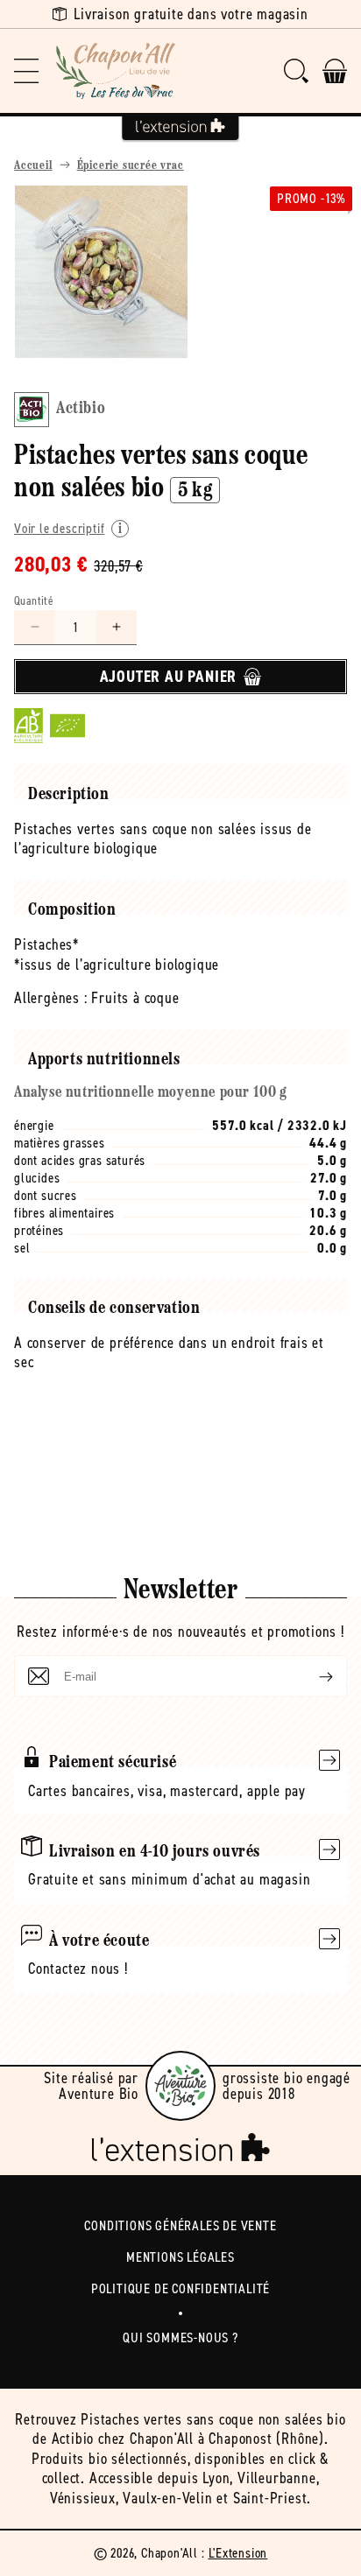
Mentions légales (180, 2257)
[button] (26, 71)
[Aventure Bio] (180, 2086)
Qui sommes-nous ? (180, 2337)
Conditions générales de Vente (180, 2225)
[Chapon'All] (116, 71)
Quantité (34, 601)
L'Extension (238, 2553)
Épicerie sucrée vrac (131, 166)
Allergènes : (51, 998)
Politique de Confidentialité (180, 2288)
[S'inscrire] (312, 1676)
